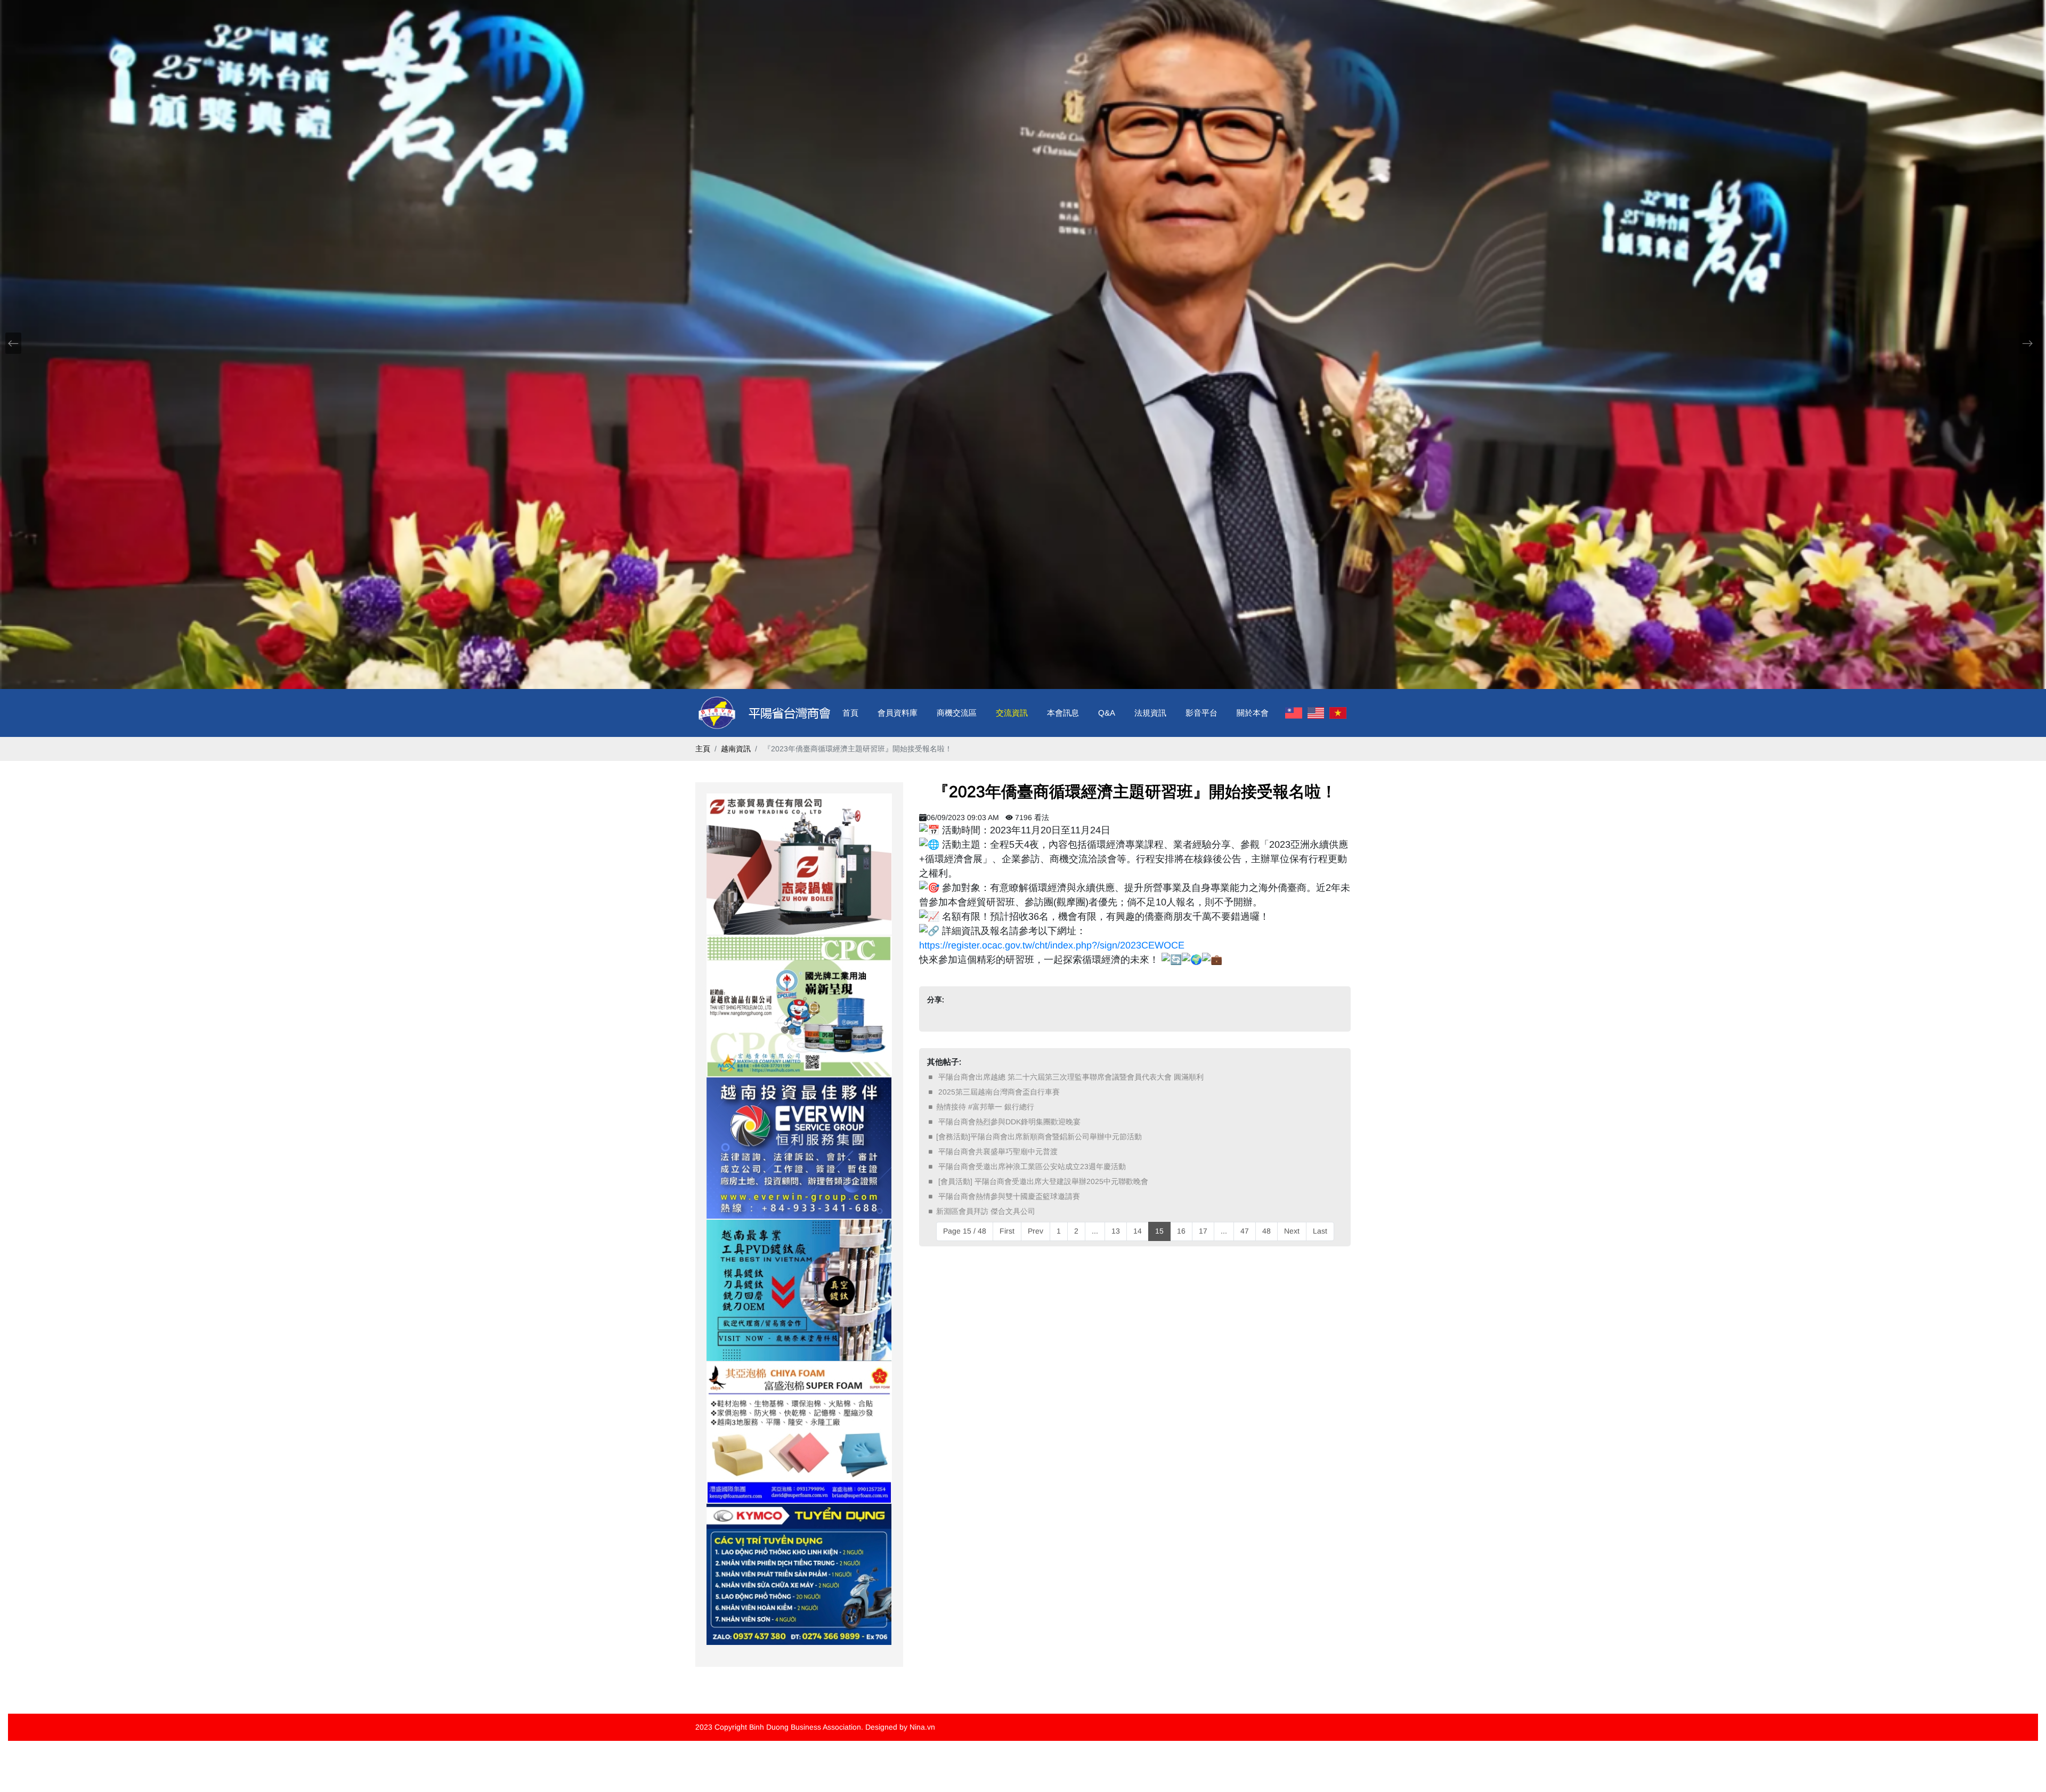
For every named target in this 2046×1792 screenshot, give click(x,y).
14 (1138, 1231)
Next (1292, 1231)
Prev (1036, 1231)
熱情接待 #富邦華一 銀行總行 (985, 1107)
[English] (1316, 713)
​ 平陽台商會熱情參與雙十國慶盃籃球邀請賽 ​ (1009, 1196)
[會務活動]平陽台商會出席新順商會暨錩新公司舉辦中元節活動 (1039, 1137)
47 (1245, 1231)
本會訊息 (1063, 713)
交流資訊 (1012, 713)
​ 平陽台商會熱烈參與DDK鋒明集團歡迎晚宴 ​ (1009, 1122)
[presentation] (13, 343)
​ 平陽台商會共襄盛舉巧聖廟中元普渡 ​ (998, 1152)
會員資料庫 (898, 713)
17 (1203, 1231)
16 (1181, 1231)
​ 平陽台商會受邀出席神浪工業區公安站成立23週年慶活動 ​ (1032, 1166)
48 (1266, 1231)
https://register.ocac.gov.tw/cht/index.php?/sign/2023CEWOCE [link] (1052, 945)
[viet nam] (1338, 713)
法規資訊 (1150, 713)
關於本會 (1253, 713)
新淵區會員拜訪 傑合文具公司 (986, 1211)
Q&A (1107, 713)
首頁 (850, 713)
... (1095, 1231)
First (1007, 1231)
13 (1116, 1231)
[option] (799, 864)
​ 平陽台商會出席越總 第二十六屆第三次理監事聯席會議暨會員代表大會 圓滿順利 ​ (1071, 1077)
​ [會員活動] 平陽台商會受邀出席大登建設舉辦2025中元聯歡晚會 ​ (1043, 1181)
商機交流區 (957, 713)
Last (1320, 1231)
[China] (1294, 713)
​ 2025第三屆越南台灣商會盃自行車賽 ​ (999, 1092)
